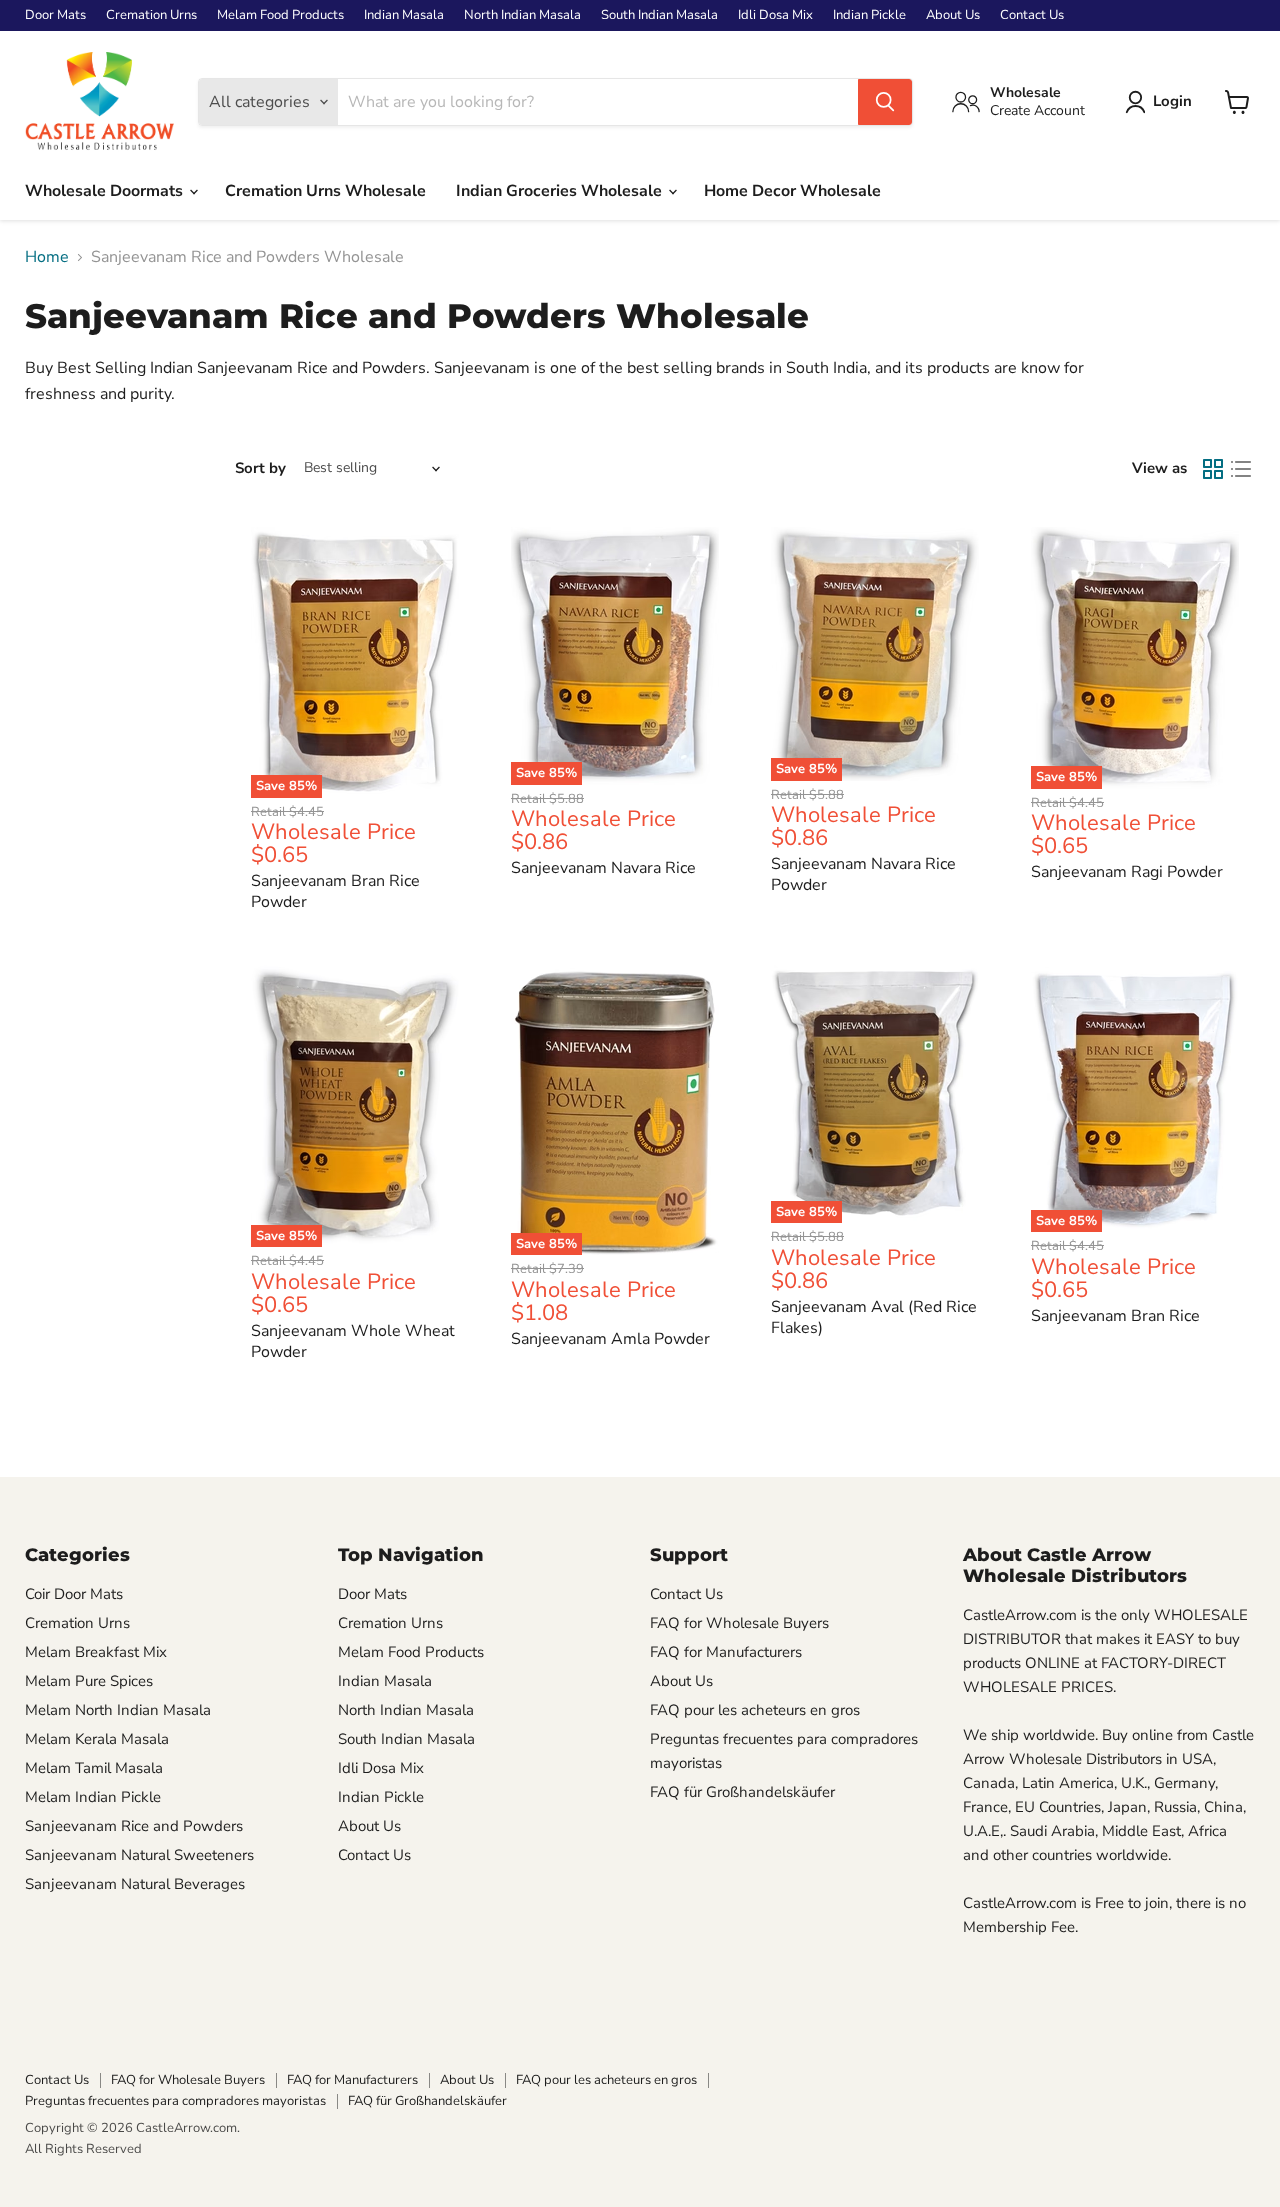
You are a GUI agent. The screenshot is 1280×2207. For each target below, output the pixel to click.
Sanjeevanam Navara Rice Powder (863, 874)
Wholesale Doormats (106, 191)
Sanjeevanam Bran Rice (1115, 1316)
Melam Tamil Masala (94, 1768)
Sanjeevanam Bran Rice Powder (335, 891)
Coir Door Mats (74, 1594)
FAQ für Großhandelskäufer (742, 1792)
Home (47, 257)
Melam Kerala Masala (97, 1739)
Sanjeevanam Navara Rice (603, 868)
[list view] (1241, 469)
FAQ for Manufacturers (726, 1652)
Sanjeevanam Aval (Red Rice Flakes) (874, 1317)
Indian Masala (404, 15)
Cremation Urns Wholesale (325, 191)
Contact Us (1032, 15)
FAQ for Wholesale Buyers (739, 1623)
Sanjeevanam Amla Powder (610, 1339)
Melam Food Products (280, 15)
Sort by (260, 468)
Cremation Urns (151, 15)
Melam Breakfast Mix (96, 1652)
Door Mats (55, 15)
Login (1172, 101)
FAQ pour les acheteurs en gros (755, 1710)
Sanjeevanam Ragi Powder (1127, 872)
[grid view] (1213, 469)
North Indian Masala (522, 15)
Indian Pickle (869, 15)
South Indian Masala (659, 15)
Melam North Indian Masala (118, 1710)
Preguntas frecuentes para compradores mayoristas (175, 2101)
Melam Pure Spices (89, 1681)
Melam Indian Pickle (93, 1797)
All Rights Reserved (83, 2149)
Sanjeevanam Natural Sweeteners (139, 1855)
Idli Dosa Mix (775, 15)
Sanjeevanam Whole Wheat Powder (353, 1341)
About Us (953, 15)
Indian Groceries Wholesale (561, 191)
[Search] (885, 102)
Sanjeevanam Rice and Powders (134, 1826)
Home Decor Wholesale (792, 191)
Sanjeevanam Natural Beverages (135, 1884)
